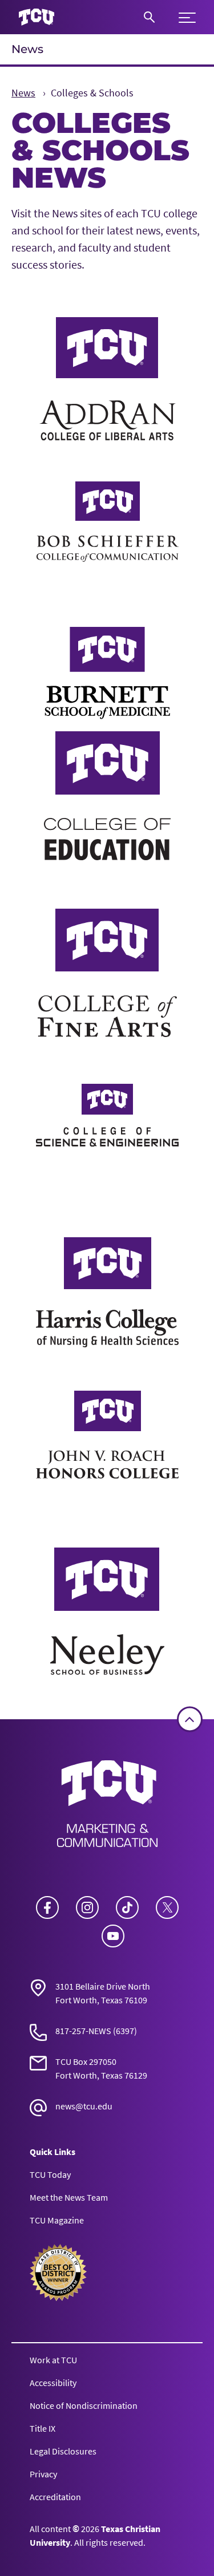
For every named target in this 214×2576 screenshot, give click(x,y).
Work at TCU (53, 2360)
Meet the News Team (69, 2197)
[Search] (149, 17)
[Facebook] (47, 1907)
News (27, 49)
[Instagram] (87, 1907)
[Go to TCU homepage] (37, 17)
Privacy (43, 2474)
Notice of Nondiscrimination (84, 2405)
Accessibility (53, 2383)
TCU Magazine (57, 2220)
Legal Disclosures (63, 2451)
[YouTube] (113, 1936)
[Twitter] (167, 1907)
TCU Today (50, 2174)
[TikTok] (127, 1907)
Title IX (43, 2428)
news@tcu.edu (84, 2106)
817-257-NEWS (83, 2031)
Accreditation (55, 2497)
